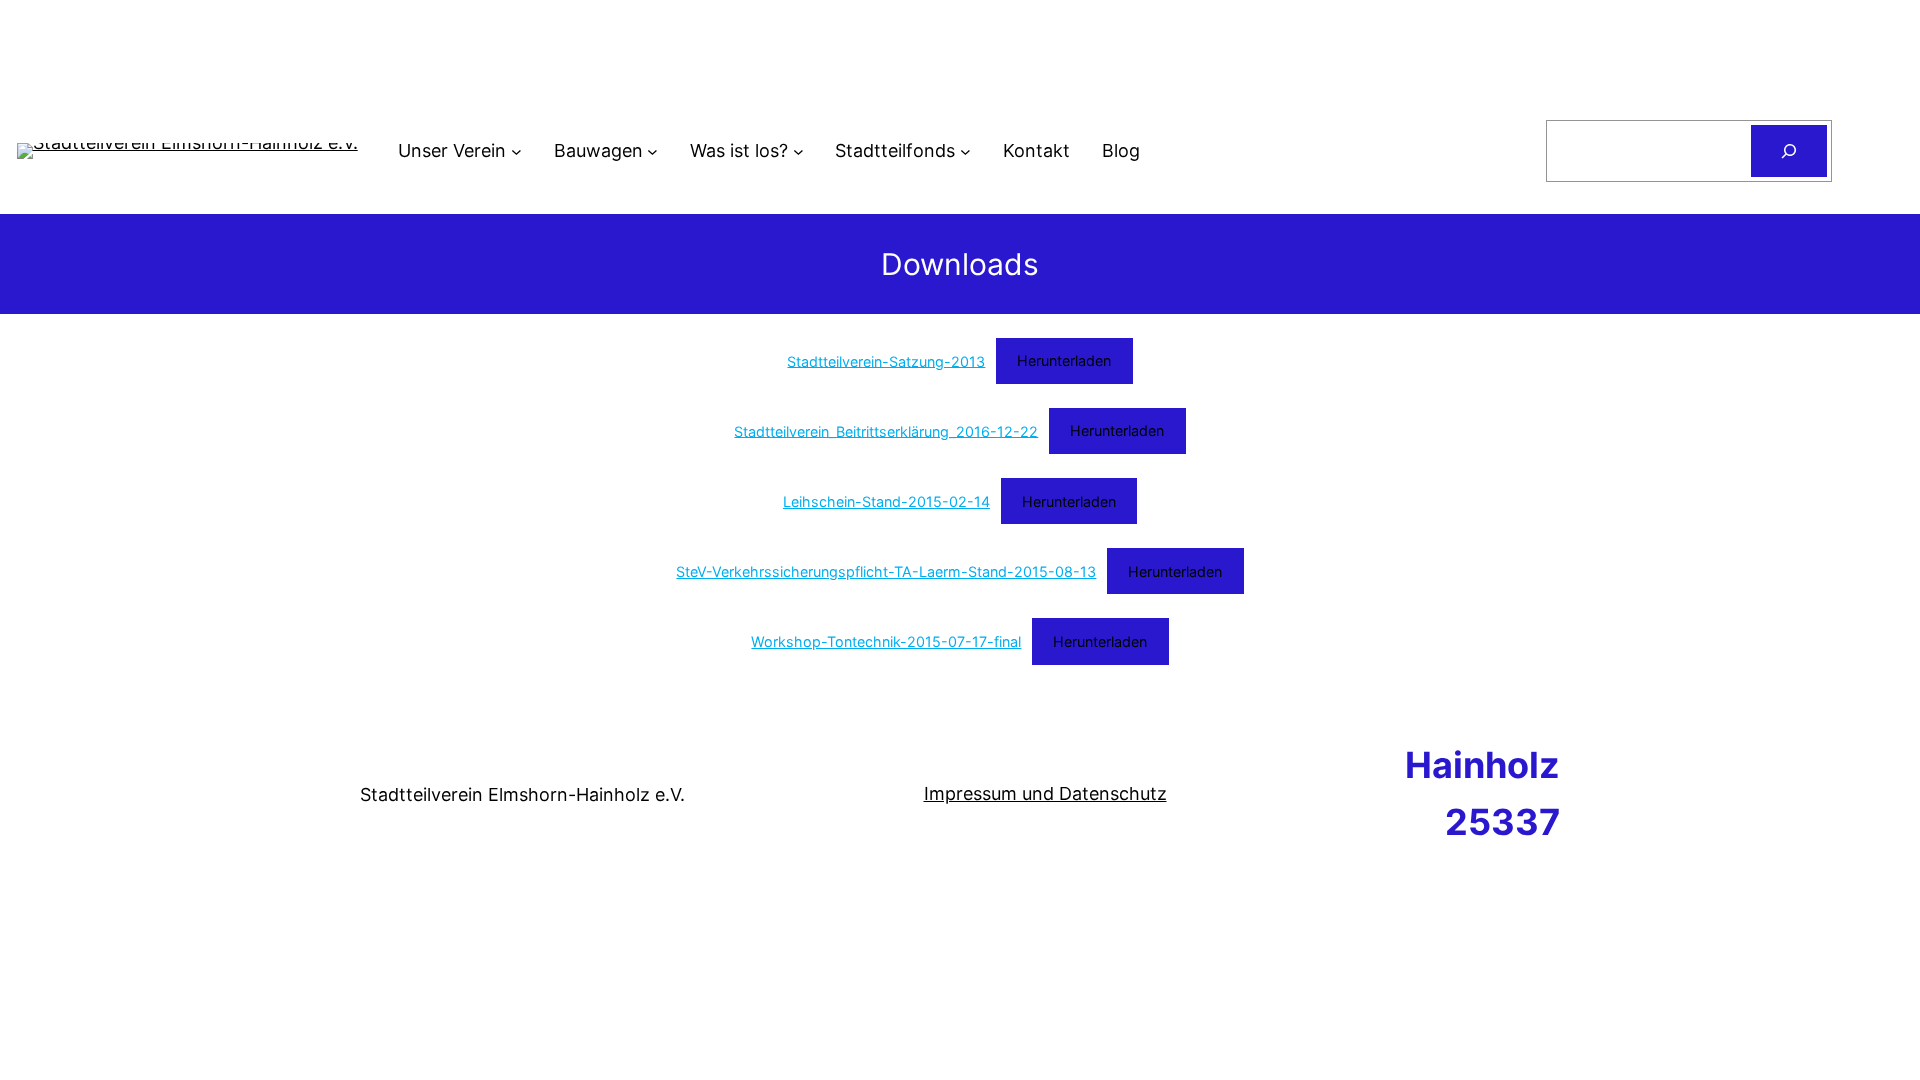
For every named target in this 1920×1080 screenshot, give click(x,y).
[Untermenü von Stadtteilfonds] (965, 151)
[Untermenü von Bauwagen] (652, 151)
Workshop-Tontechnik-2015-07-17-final (886, 641)
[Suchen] (1789, 151)
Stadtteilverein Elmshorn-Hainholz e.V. (522, 794)
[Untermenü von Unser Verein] (516, 151)
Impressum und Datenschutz (1045, 793)
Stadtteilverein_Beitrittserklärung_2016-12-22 (886, 430)
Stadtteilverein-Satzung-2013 (886, 360)
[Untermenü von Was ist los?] (798, 151)
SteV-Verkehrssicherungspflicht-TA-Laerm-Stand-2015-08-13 (886, 571)
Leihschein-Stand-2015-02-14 (886, 501)
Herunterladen (1064, 360)
